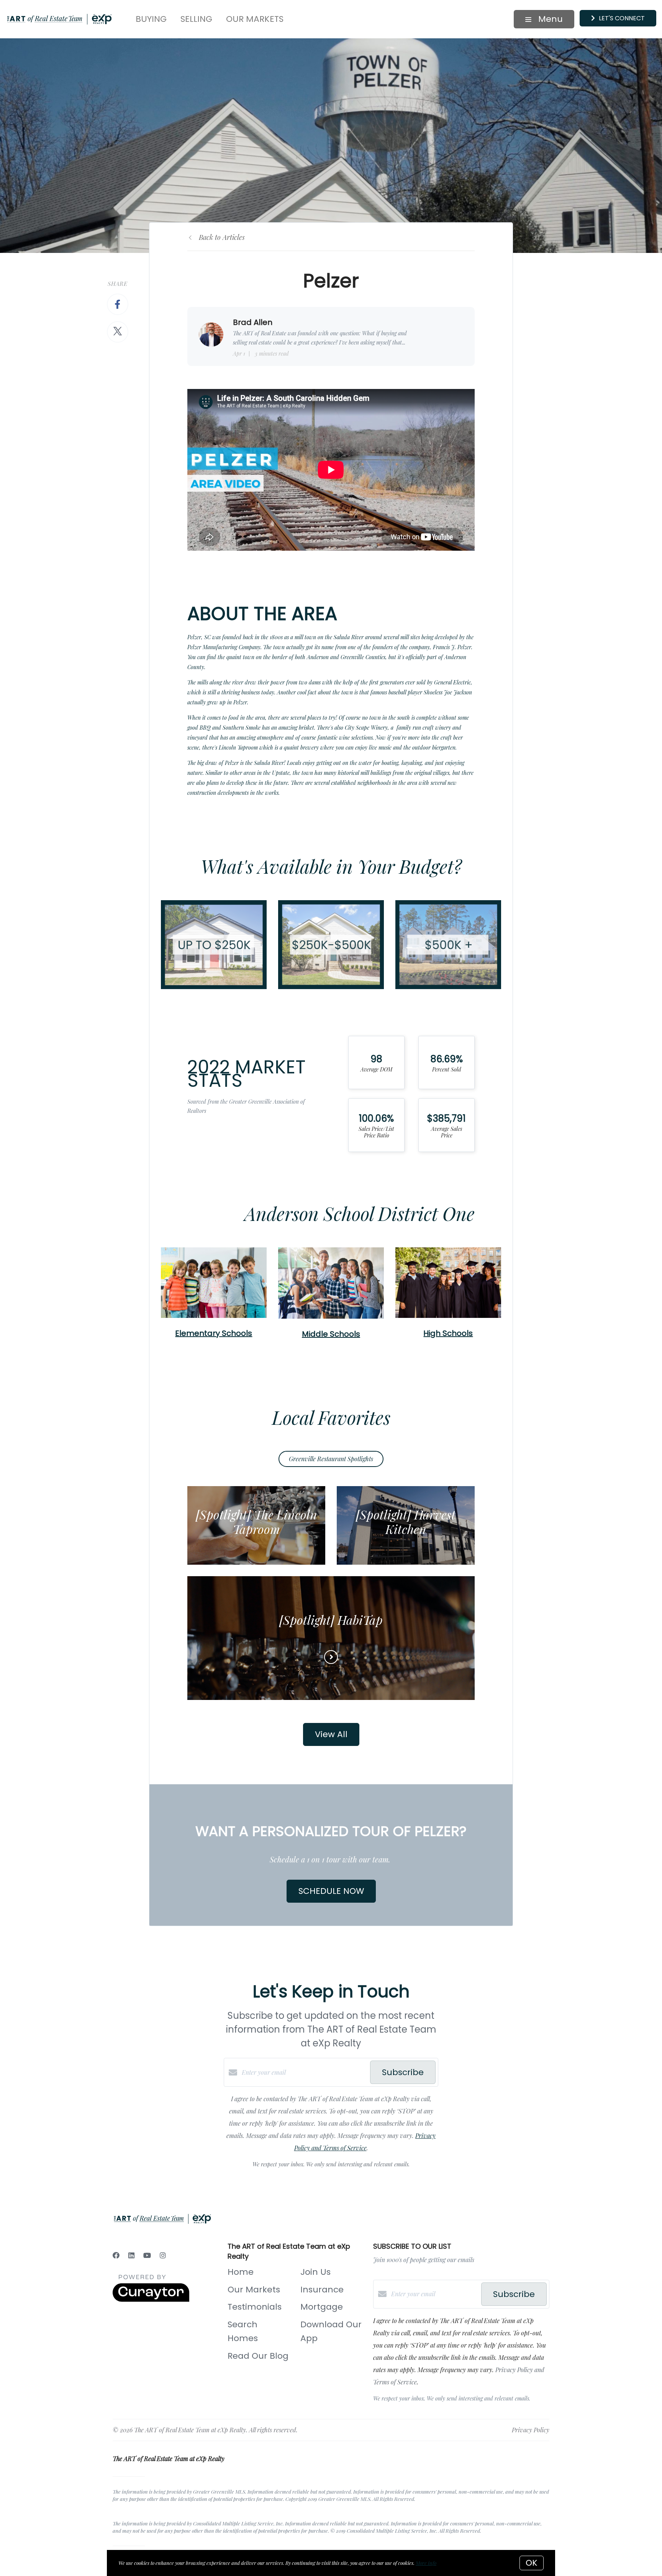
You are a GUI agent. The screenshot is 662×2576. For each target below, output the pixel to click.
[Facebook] (116, 2255)
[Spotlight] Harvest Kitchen (406, 1522)
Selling (196, 19)
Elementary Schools (214, 1333)
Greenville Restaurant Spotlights (331, 1459)
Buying (151, 19)
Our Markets (255, 19)
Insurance (322, 2290)
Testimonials (255, 2307)
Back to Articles (222, 237)
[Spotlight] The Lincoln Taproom (256, 1522)
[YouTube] (147, 2255)
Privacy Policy (531, 2430)
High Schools (448, 1333)
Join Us (315, 2272)
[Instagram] (163, 2255)
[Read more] (331, 1657)
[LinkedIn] (131, 2255)
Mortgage (322, 2307)
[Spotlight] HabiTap (331, 1620)
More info (426, 2563)
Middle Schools (331, 1334)
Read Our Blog (258, 2356)
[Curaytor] (151, 2300)
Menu (549, 19)
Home (241, 2272)
